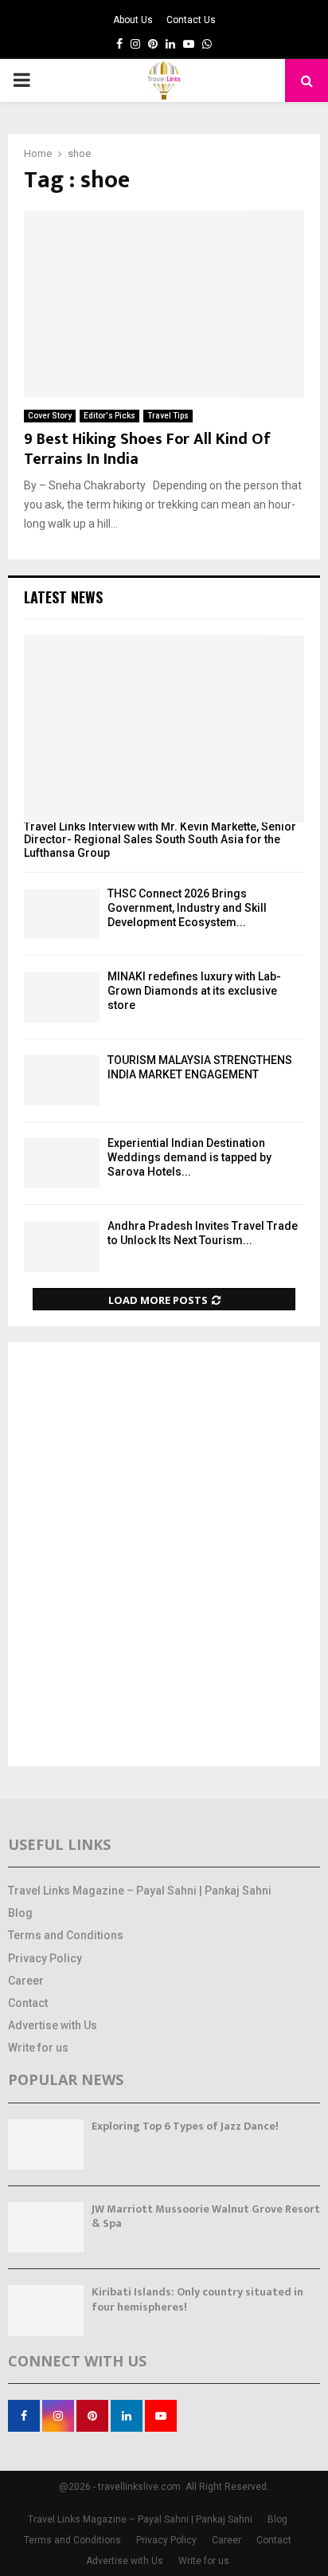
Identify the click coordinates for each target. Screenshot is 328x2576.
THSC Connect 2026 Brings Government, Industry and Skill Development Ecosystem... (187, 908)
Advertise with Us (53, 2025)
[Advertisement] (164, 1556)
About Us (133, 20)
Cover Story (50, 416)
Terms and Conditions (66, 1935)
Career (26, 1981)
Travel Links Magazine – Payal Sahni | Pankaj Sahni (140, 1891)
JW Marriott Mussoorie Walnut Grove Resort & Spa (206, 2216)
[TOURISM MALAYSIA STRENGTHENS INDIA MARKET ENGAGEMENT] (62, 1080)
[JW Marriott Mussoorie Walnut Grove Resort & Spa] (46, 2227)
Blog (20, 1913)
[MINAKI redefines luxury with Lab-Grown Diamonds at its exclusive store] (62, 997)
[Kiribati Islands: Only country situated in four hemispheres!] (46, 2310)
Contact (28, 2003)
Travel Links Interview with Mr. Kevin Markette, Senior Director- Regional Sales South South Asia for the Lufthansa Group (160, 840)
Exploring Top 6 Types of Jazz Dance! (185, 2126)
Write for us (38, 2048)
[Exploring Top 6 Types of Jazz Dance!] (46, 2144)
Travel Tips (168, 416)
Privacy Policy (45, 1958)
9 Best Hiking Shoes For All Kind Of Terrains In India (147, 449)
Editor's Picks (109, 416)
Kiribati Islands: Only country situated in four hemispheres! (197, 2299)
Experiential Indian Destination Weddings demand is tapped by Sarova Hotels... (189, 1157)
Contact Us (191, 20)
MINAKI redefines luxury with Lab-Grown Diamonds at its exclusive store (194, 991)
